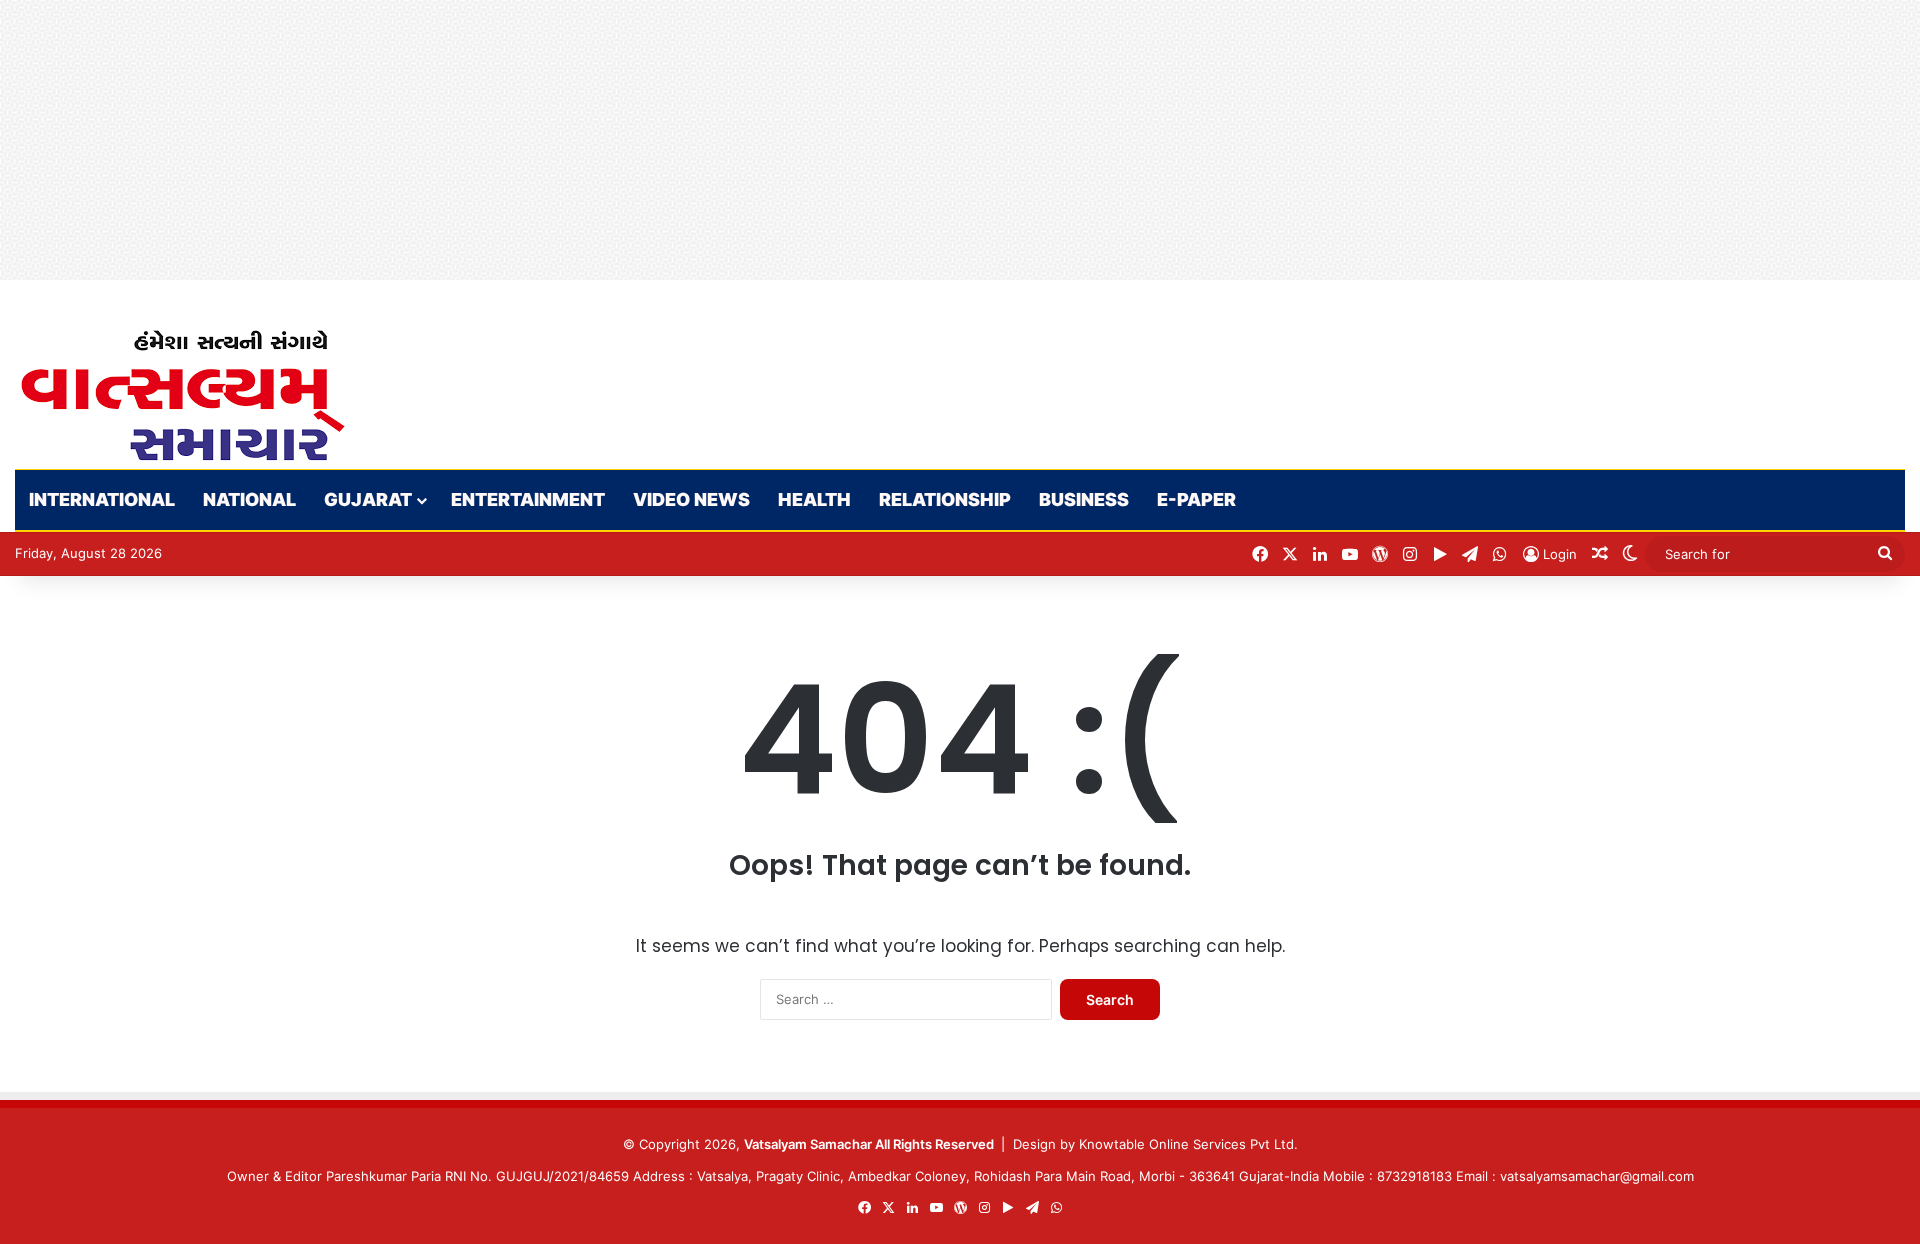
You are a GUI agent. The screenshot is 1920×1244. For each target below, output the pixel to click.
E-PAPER (1196, 499)
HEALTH (814, 499)
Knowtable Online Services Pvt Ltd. (1188, 1144)
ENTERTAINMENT (528, 499)
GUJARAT (368, 499)
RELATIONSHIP (945, 499)
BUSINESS (1084, 499)
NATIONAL (249, 499)
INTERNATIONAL (102, 499)
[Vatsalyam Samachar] (182, 395)
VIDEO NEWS (691, 499)
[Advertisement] (600, 140)
